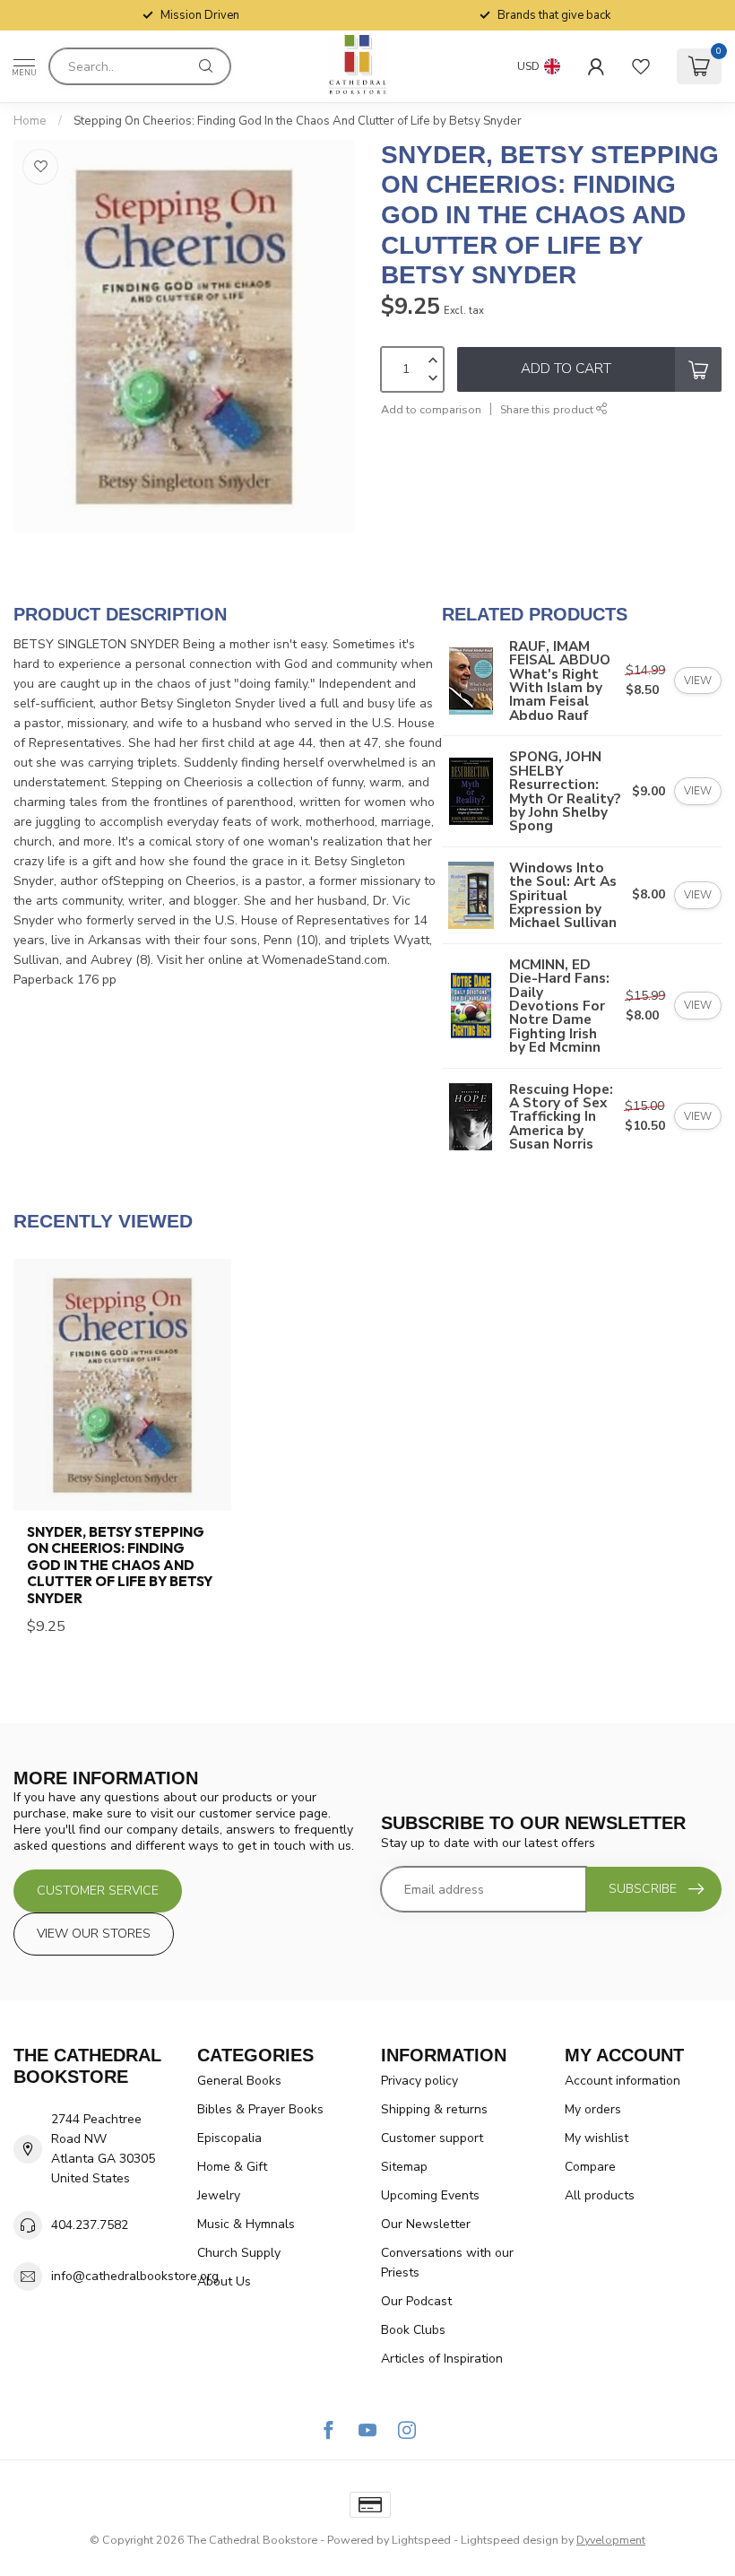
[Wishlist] (641, 66)
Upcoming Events (430, 2195)
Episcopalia (229, 2138)
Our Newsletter (426, 2224)
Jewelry (219, 2195)
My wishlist (597, 2138)
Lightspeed (421, 2540)
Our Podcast (416, 2301)
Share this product (548, 409)
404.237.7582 (90, 2225)
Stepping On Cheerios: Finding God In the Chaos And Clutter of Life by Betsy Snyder (298, 121)
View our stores (94, 1934)
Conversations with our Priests (447, 2263)
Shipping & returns (434, 2109)
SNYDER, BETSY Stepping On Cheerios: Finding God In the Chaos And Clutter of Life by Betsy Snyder (120, 1566)
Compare (590, 2167)
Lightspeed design (510, 2540)
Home (30, 121)
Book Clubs (413, 2330)
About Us (224, 2281)
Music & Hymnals (246, 2224)
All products (600, 2195)
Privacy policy (419, 2081)
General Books (239, 2081)
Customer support (432, 2138)
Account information (623, 2081)
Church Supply (239, 2253)
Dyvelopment (611, 2540)
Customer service (98, 1891)
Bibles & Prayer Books (260, 2109)
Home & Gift (232, 2167)
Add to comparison (431, 409)
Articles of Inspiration (442, 2359)
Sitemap (404, 2167)
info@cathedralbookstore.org (135, 2276)
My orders (593, 2109)
